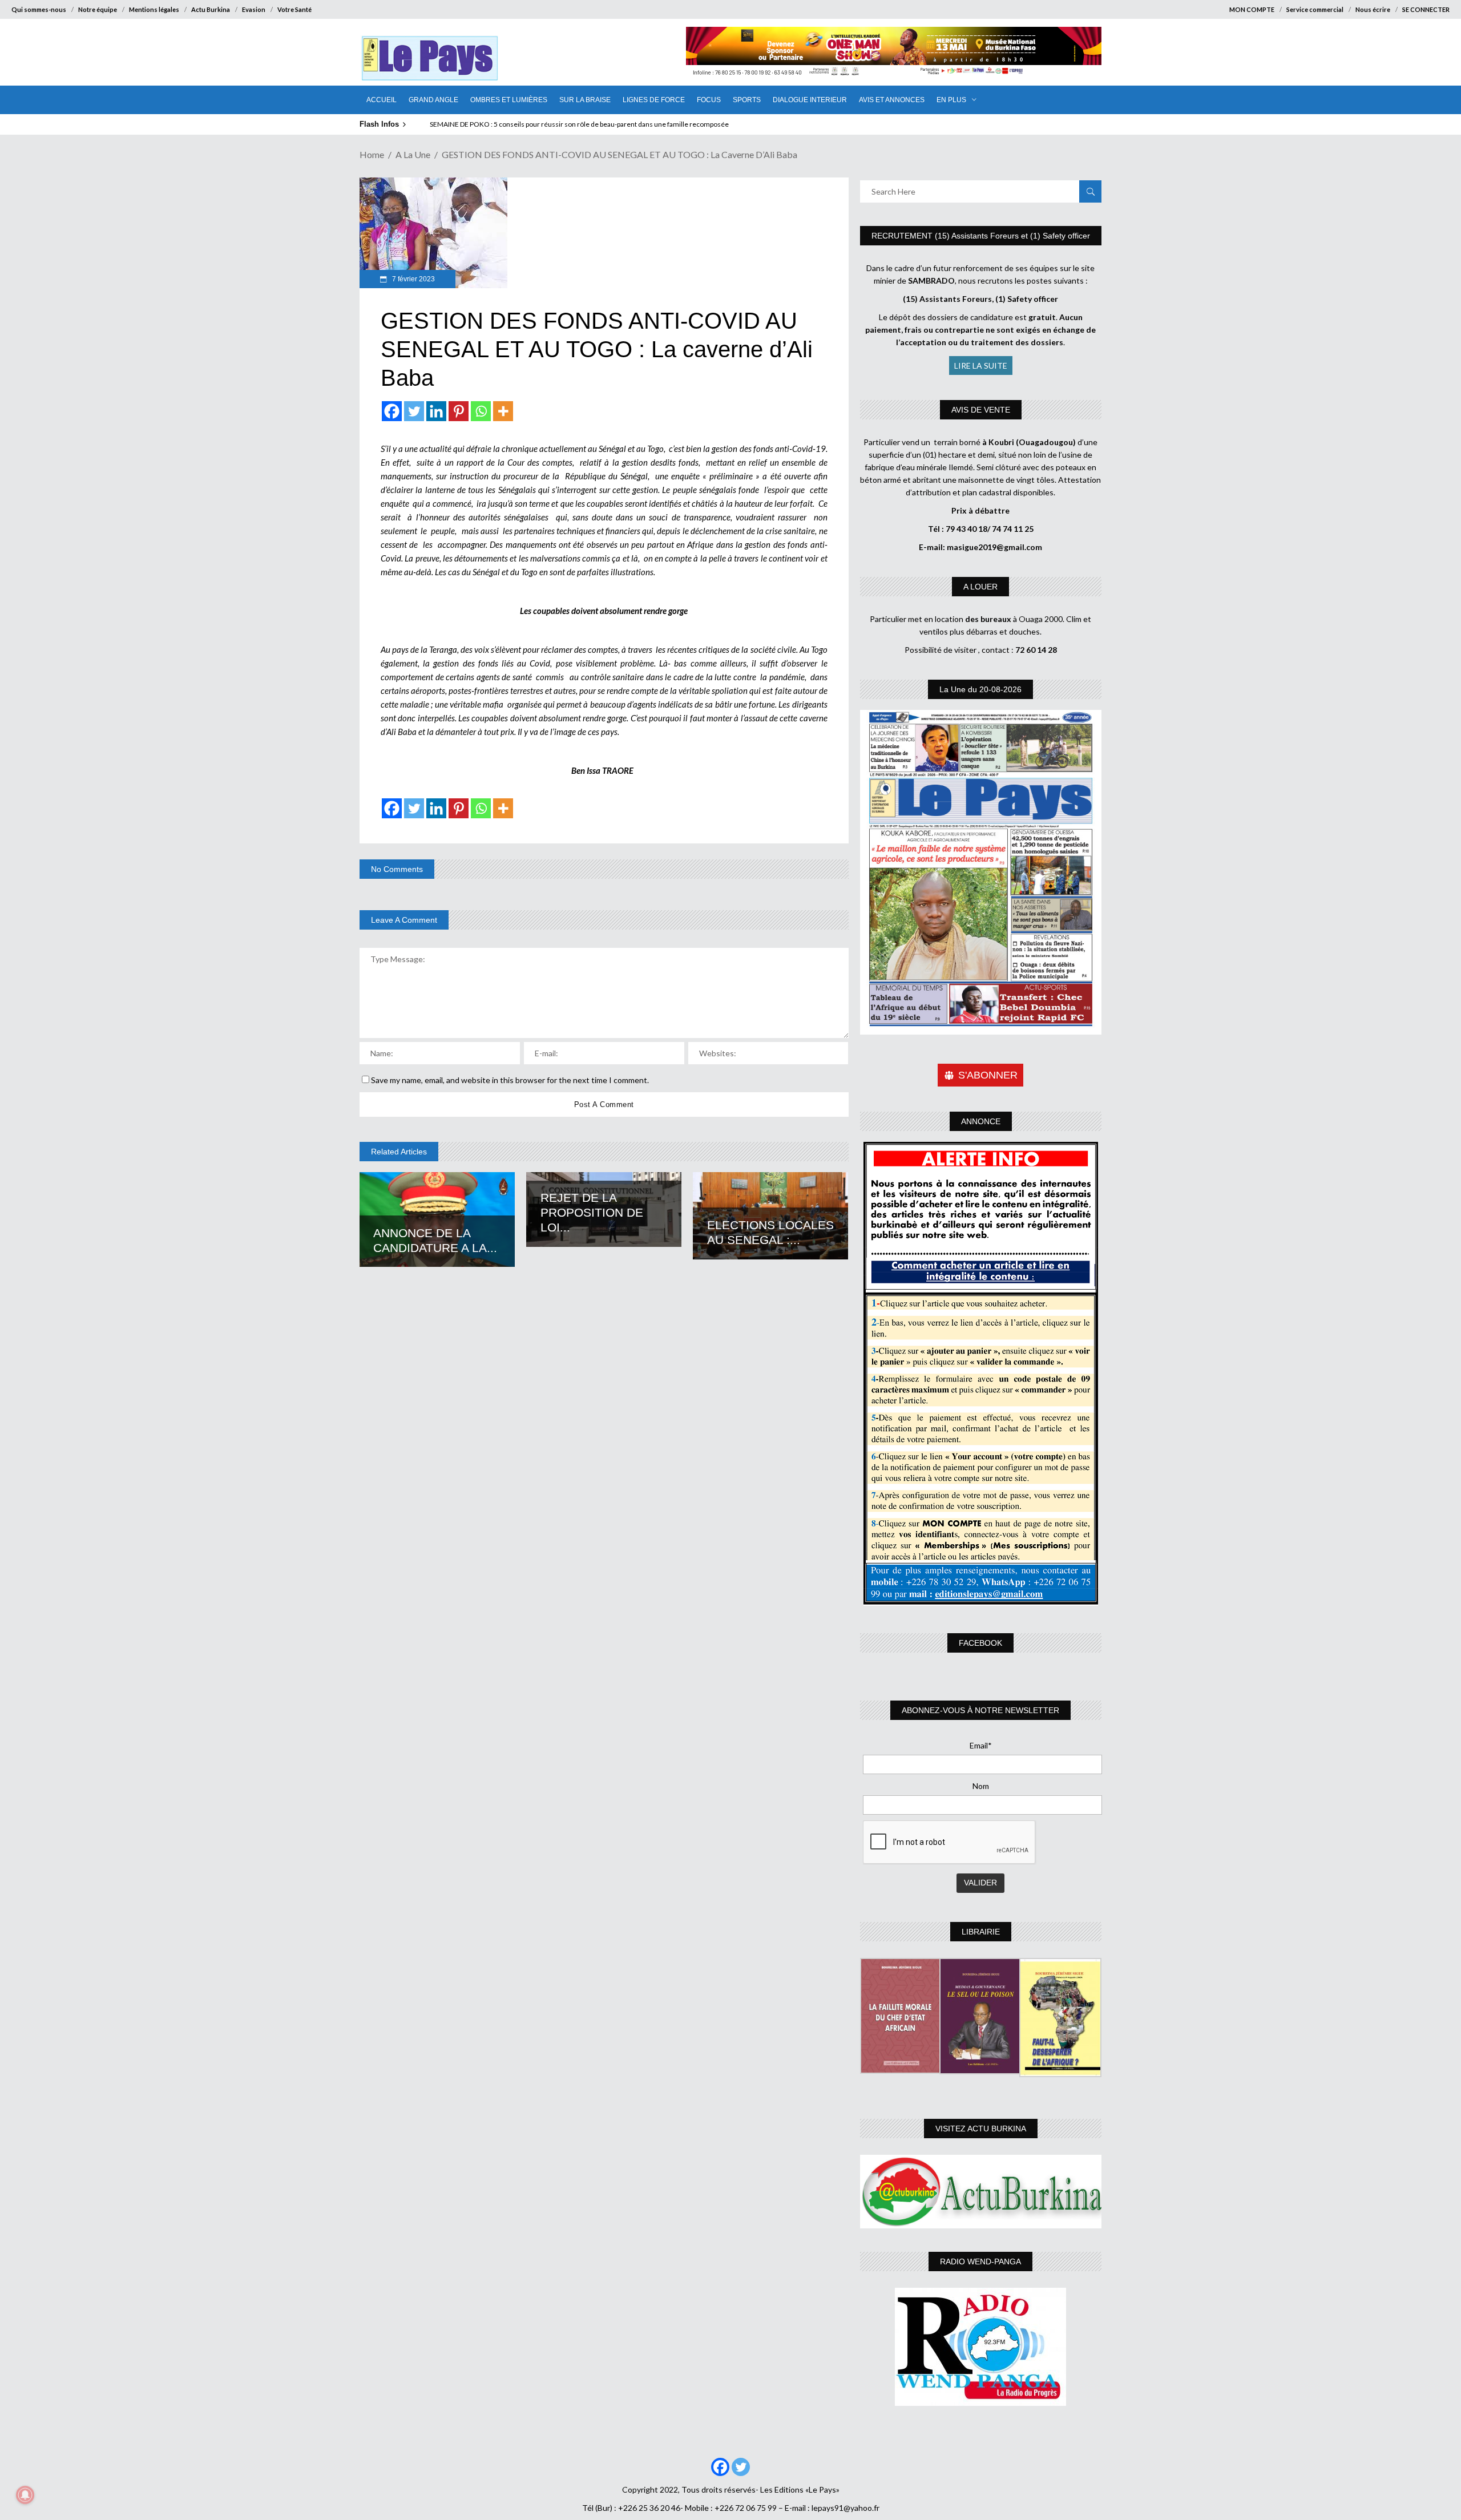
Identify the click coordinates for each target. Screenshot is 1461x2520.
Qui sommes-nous (39, 9)
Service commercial (1315, 9)
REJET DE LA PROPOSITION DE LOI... (592, 1212)
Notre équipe (98, 9)
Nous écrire (1373, 9)
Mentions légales (154, 9)
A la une (413, 154)
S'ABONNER (988, 1075)
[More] (503, 411)
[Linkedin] (436, 411)
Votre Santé (294, 9)
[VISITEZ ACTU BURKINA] (981, 2192)
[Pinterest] (459, 411)
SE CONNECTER (1426, 9)
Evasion (254, 9)
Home (372, 154)
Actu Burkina (211, 9)
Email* (981, 1745)
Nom (981, 1786)
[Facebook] (392, 411)
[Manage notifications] (25, 2495)
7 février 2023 (413, 279)
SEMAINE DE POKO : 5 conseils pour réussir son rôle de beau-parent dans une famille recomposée (579, 124)
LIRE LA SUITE (981, 366)
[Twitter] (414, 411)
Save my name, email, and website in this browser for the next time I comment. (510, 1080)
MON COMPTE (1252, 9)
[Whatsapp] (481, 411)
